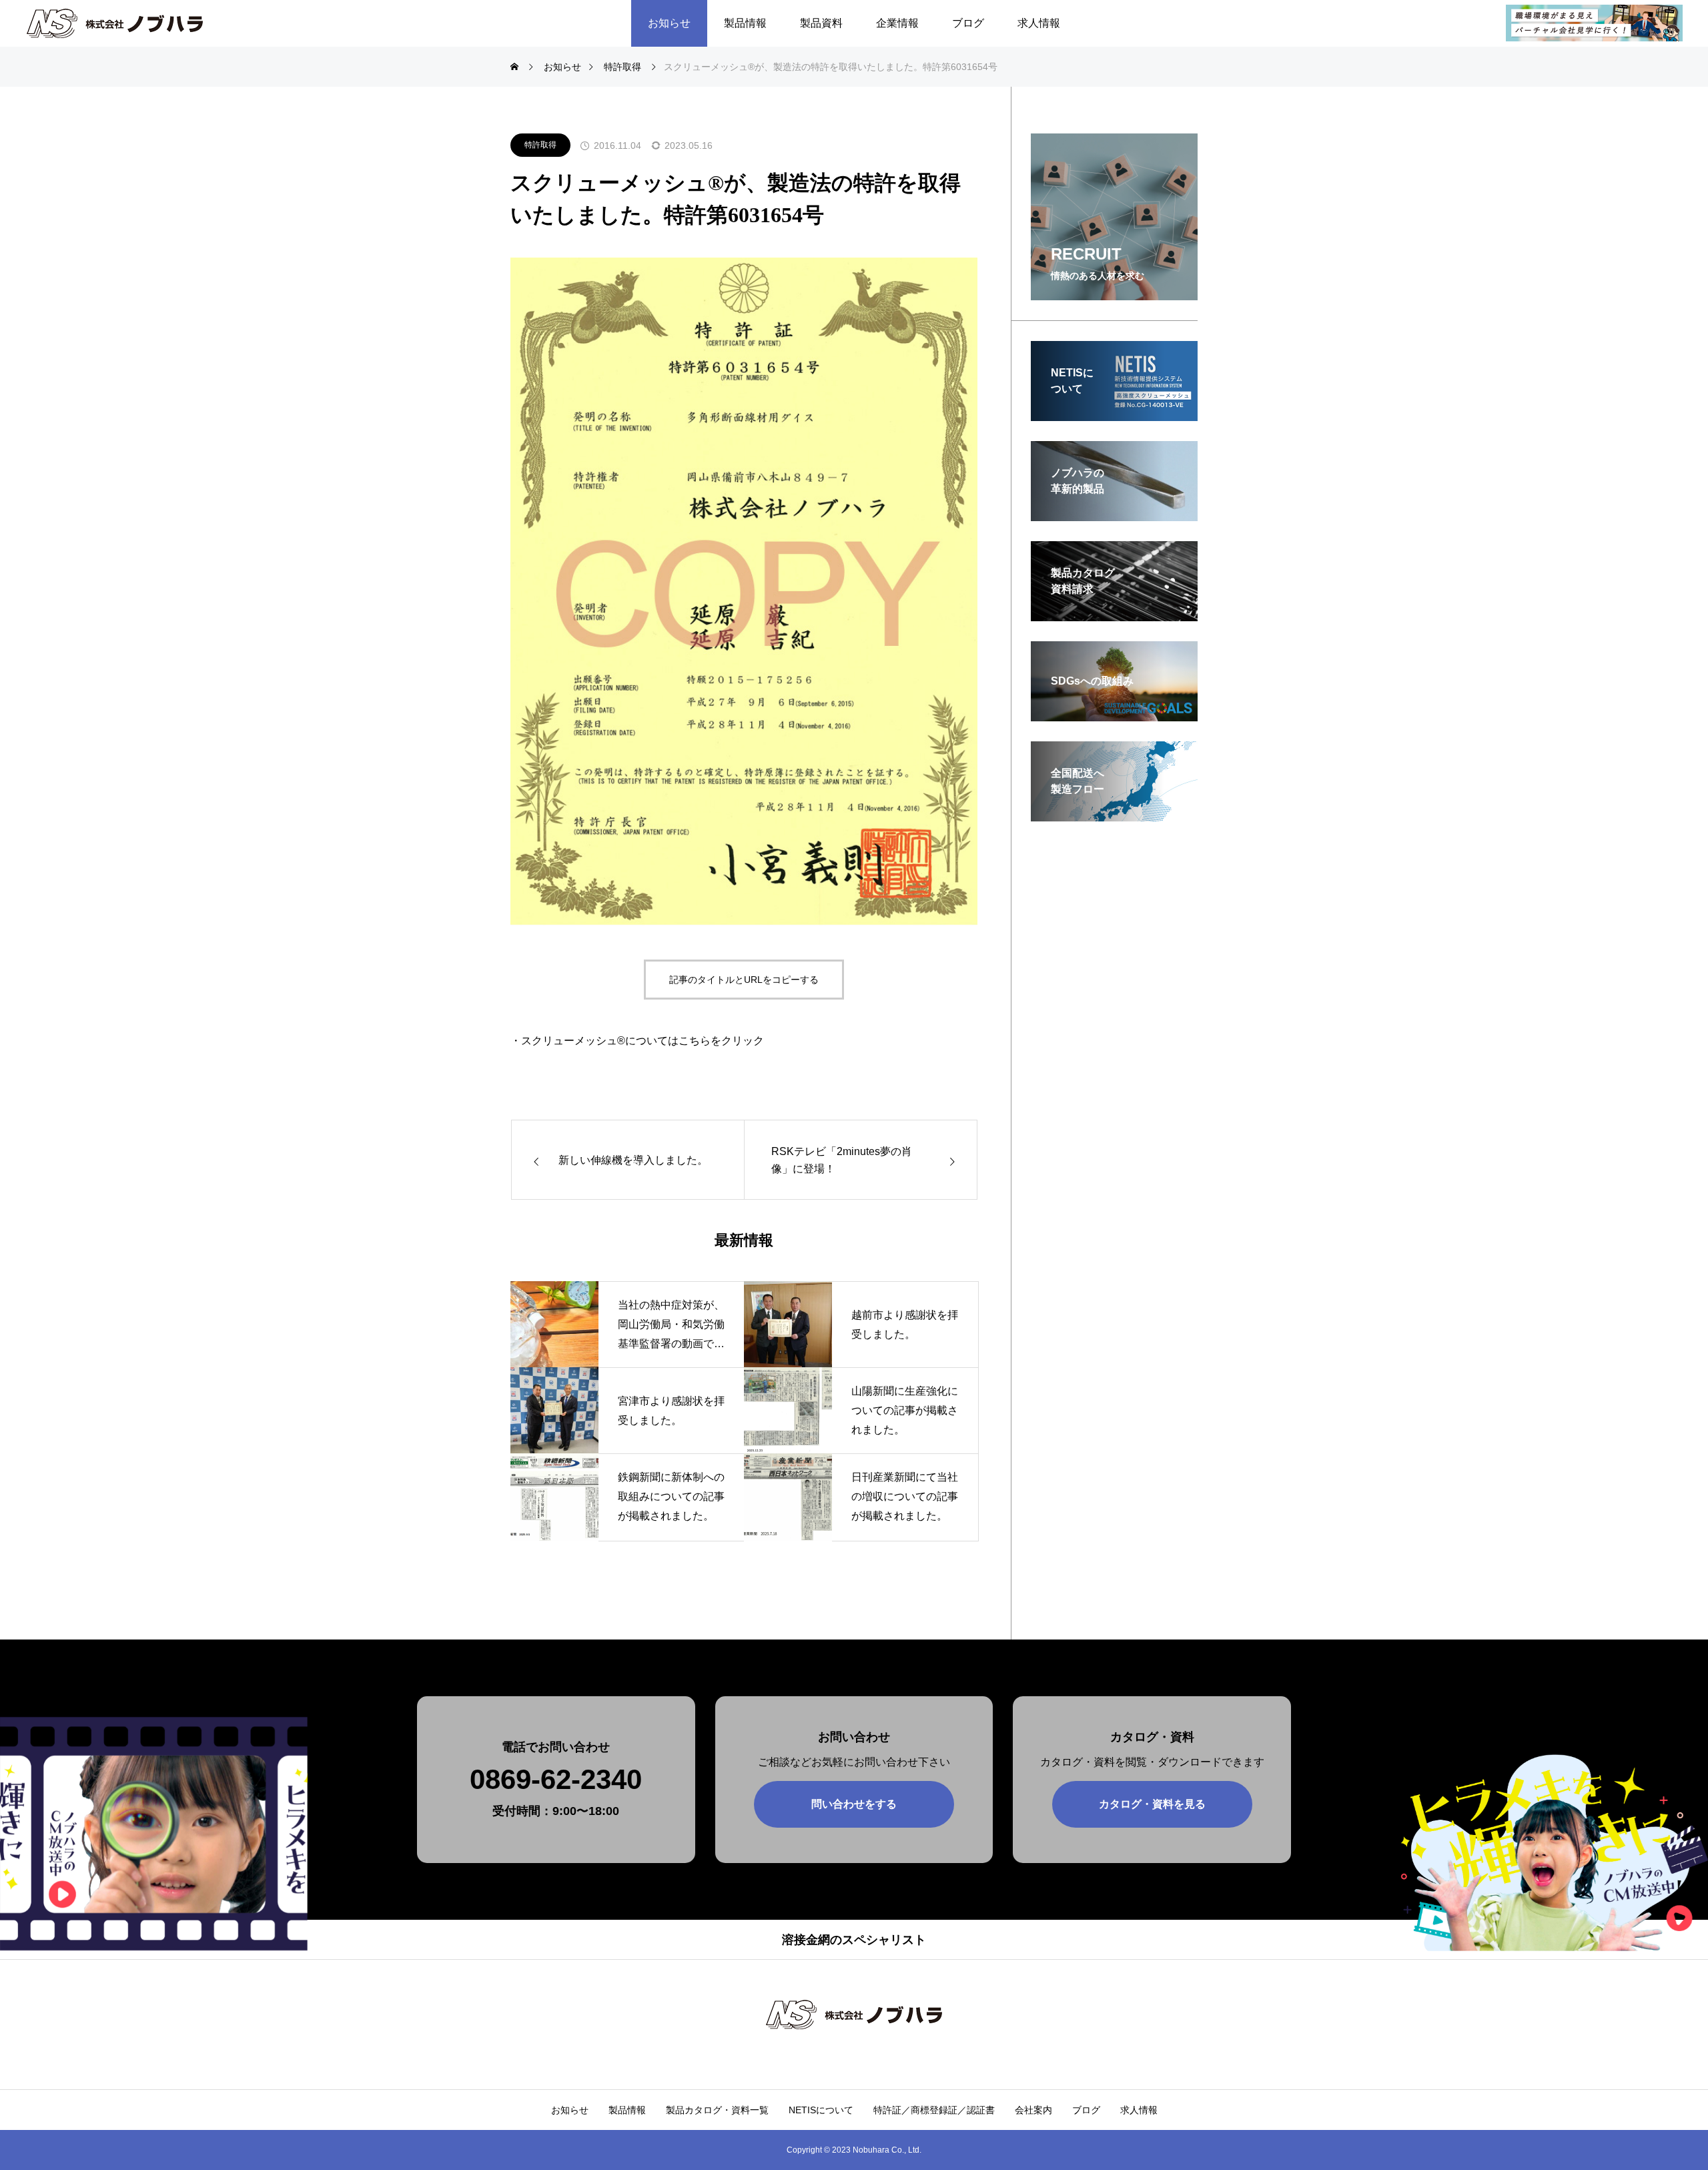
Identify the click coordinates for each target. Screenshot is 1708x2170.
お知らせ (669, 23)
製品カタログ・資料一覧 (717, 2110)
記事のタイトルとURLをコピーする (744, 980)
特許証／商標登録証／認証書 (934, 2110)
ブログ (968, 23)
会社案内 (1033, 2110)
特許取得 (540, 145)
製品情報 (745, 23)
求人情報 (1039, 23)
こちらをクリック (721, 1041)
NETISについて (821, 2110)
